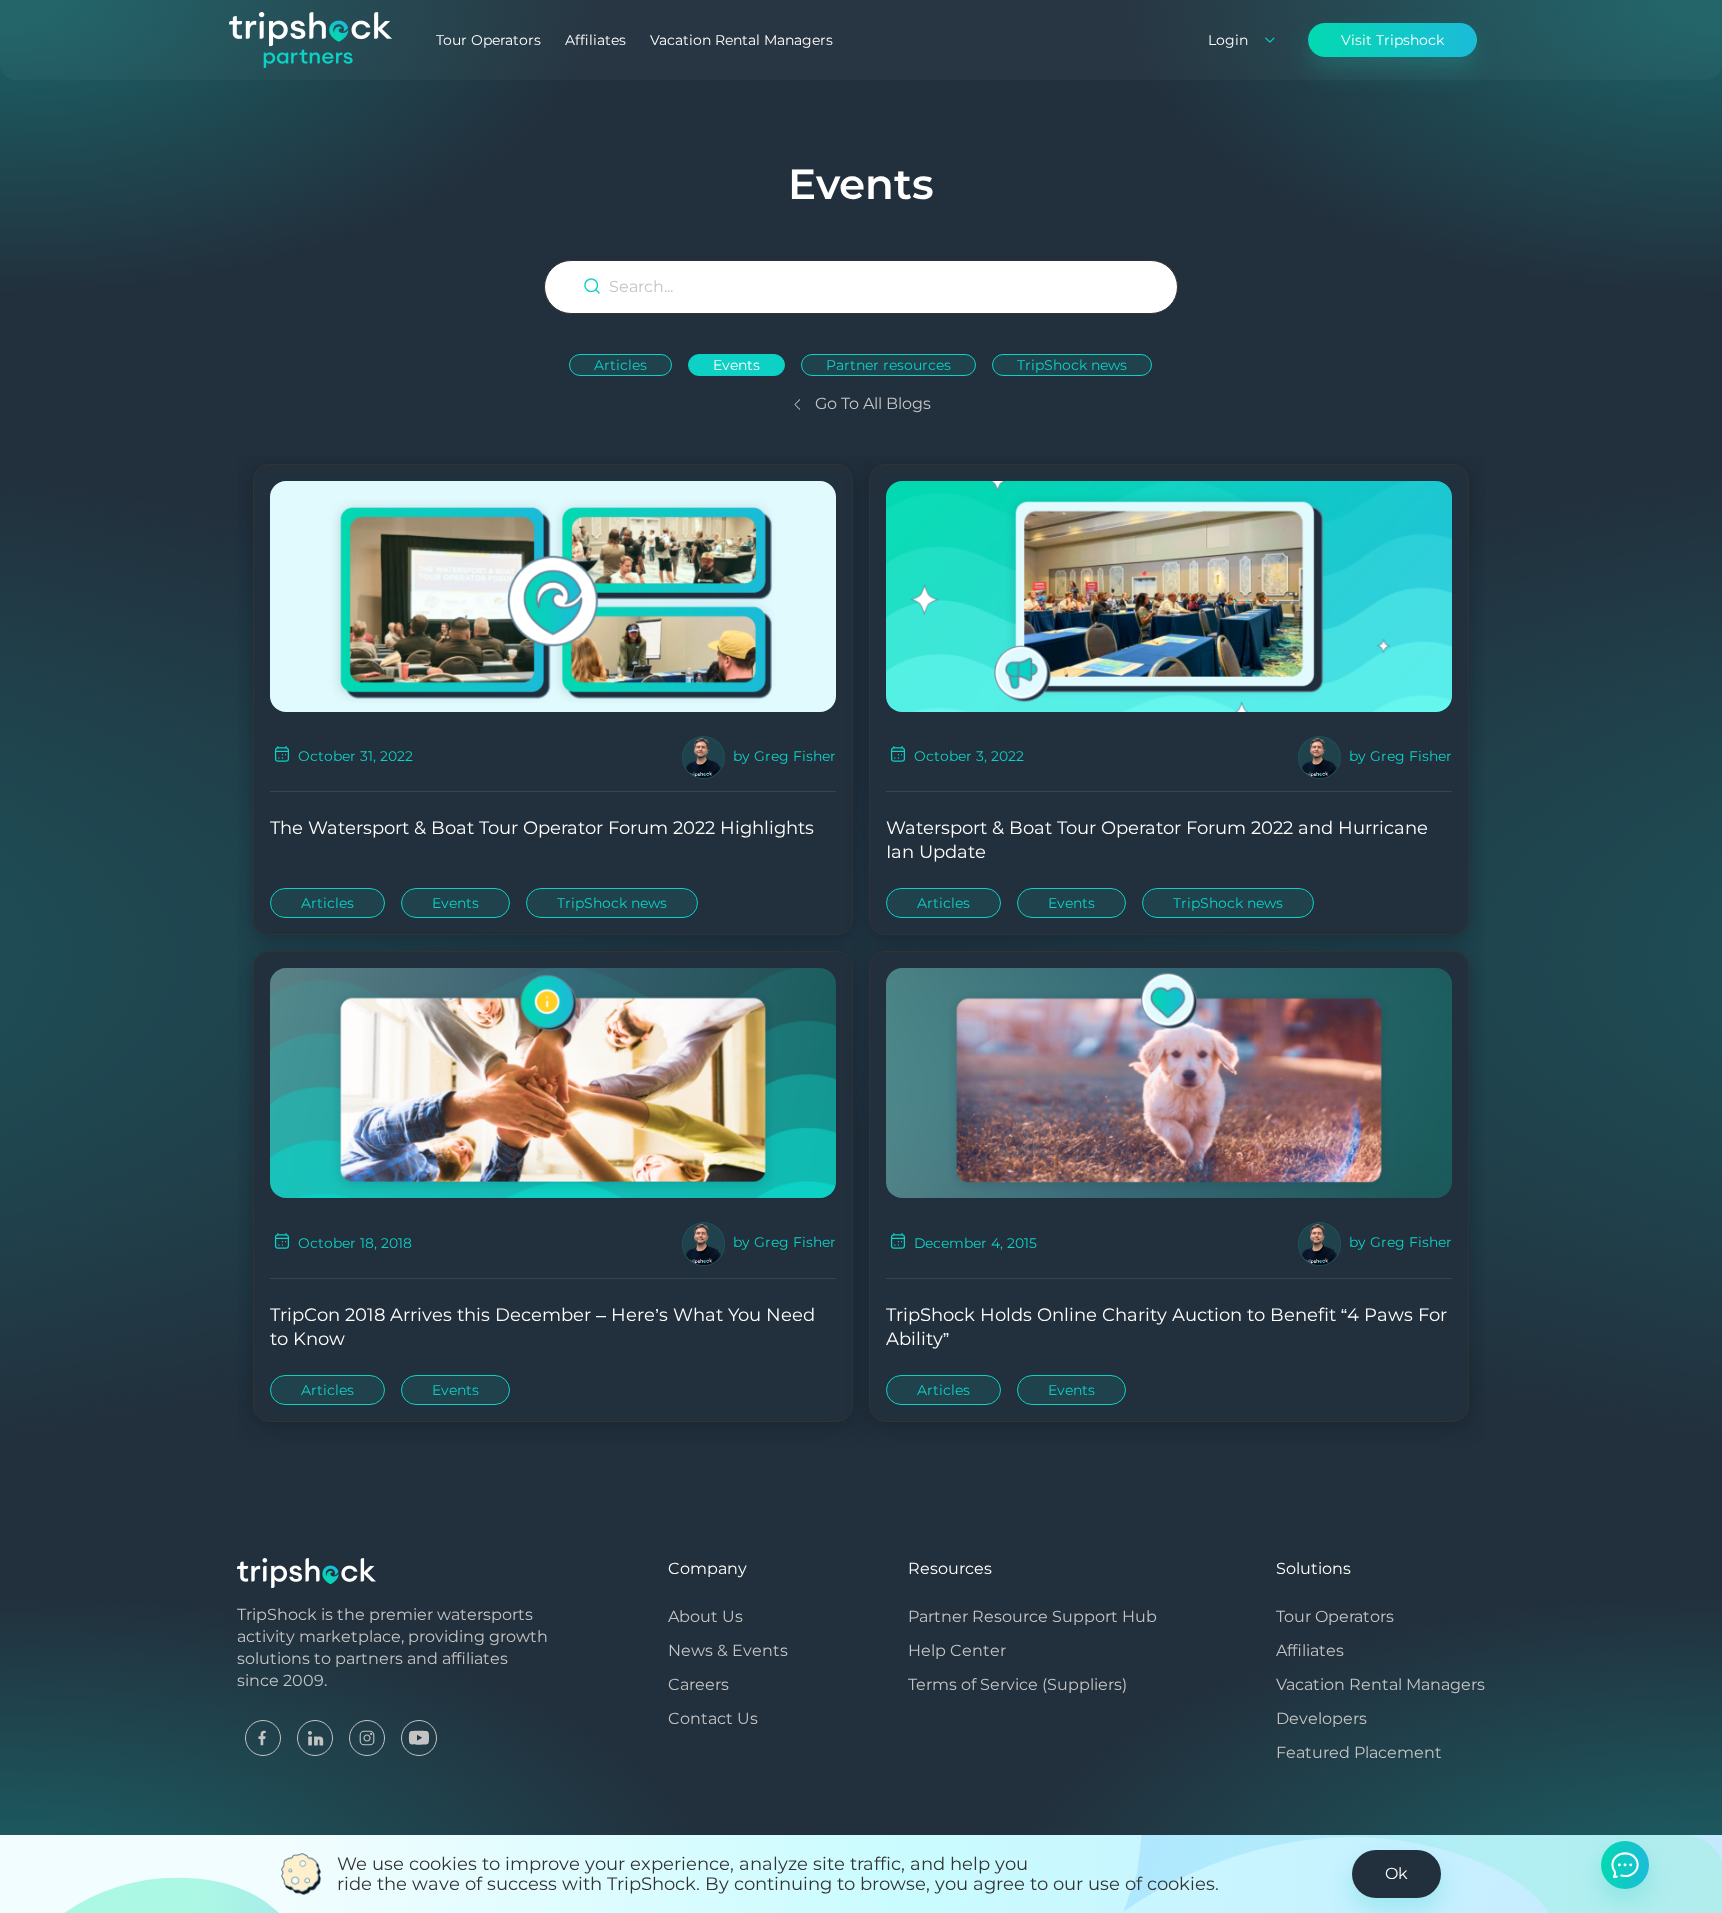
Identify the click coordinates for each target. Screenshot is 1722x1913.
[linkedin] (315, 1736)
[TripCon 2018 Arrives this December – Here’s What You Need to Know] (553, 1081)
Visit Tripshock (1392, 40)
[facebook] (263, 1736)
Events (736, 365)
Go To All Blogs (871, 403)
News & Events (728, 1650)
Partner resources (888, 365)
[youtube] (419, 1736)
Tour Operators (488, 40)
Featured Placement (1359, 1752)
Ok (1396, 1873)
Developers (1321, 1718)
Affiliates (595, 40)
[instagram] (367, 1736)
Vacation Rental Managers (741, 40)
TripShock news (1072, 365)
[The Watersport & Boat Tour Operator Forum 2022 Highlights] (553, 594)
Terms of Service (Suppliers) (1017, 1684)
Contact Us (713, 1718)
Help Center (957, 1650)
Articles (620, 365)
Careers (698, 1684)
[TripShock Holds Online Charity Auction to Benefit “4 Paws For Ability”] (1169, 1081)
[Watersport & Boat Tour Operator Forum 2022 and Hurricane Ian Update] (1169, 594)
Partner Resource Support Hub (1032, 1616)
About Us (705, 1616)
